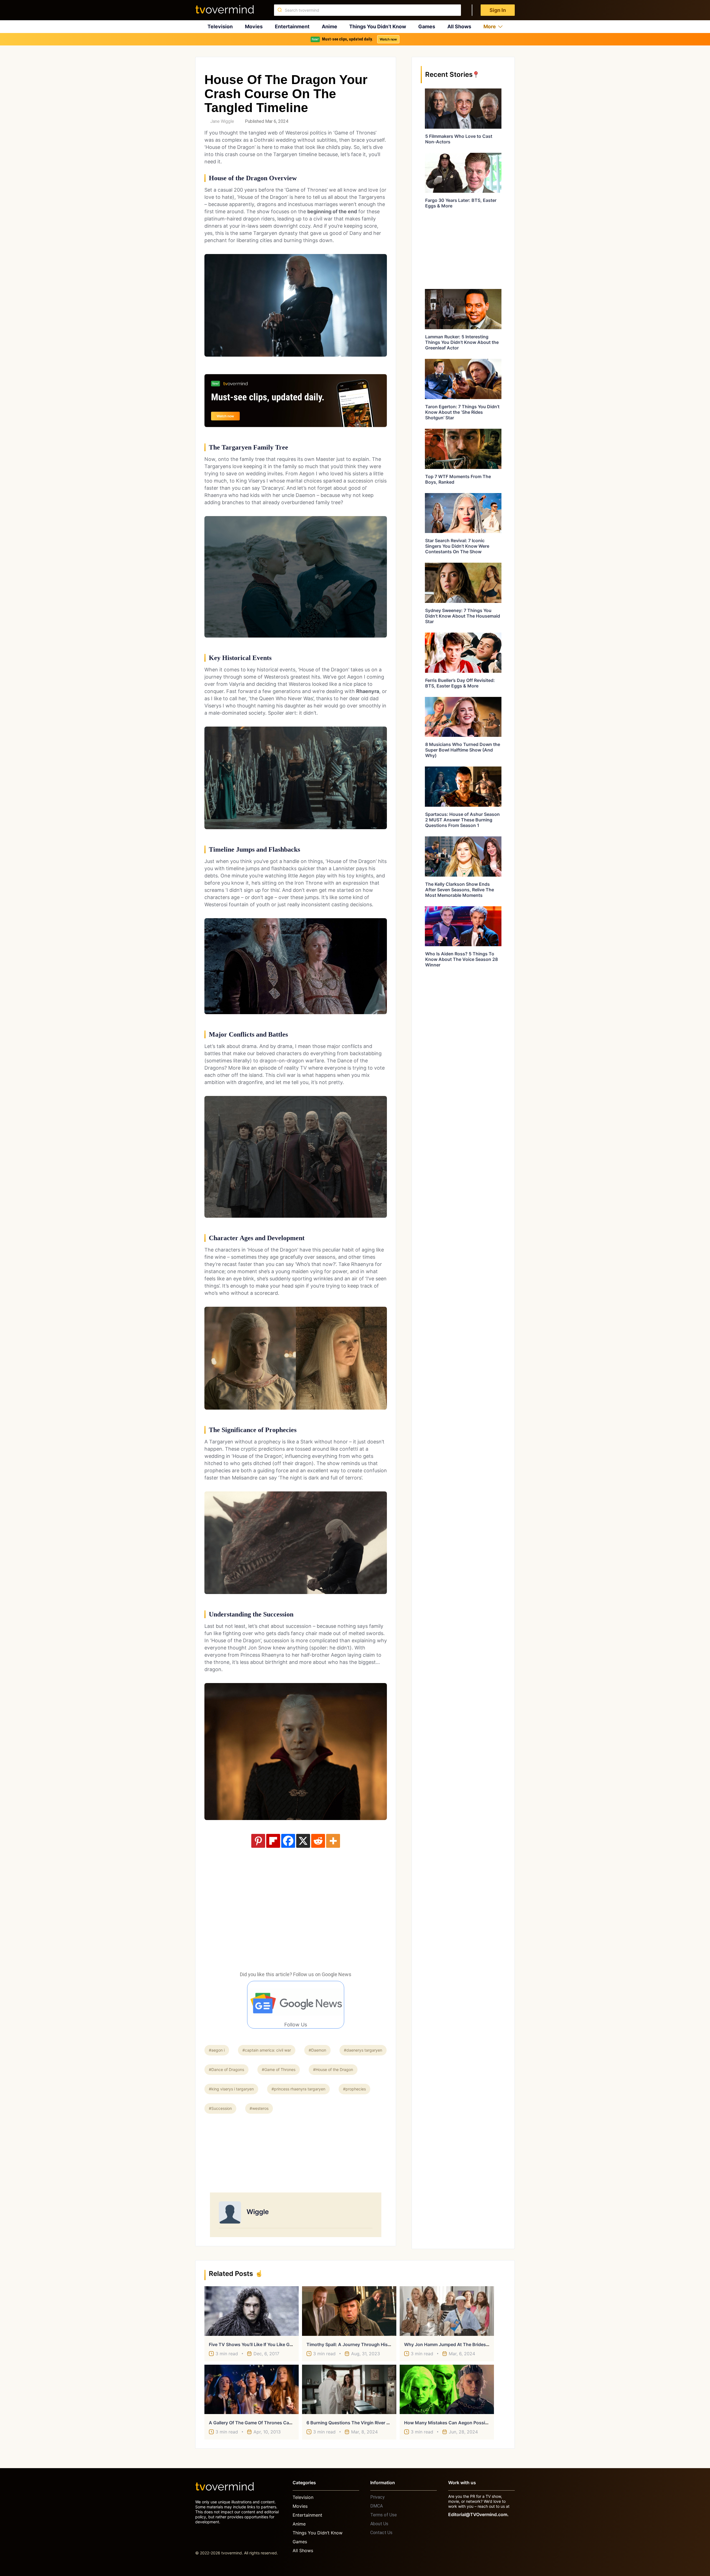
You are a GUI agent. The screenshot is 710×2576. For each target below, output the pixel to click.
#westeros (259, 2108)
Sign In (498, 10)
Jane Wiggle (222, 121)
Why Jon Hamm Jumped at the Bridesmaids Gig (456, 2344)
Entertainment (292, 26)
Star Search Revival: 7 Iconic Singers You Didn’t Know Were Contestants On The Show (457, 546)
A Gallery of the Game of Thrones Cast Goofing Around (269, 2423)
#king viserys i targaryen (231, 2089)
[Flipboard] (273, 1841)
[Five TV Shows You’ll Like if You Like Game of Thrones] (252, 2311)
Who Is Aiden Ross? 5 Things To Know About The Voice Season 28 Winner (461, 959)
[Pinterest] (258, 1841)
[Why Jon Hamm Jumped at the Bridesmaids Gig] (447, 2311)
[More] (333, 1841)
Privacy (377, 2497)
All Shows (459, 26)
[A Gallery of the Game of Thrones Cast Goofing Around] (252, 2389)
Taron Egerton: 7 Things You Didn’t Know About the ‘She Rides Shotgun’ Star (462, 412)
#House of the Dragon (333, 2069)
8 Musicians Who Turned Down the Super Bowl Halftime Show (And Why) (463, 750)
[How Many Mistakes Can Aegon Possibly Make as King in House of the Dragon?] (447, 2389)
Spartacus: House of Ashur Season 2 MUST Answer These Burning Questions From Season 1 (462, 820)
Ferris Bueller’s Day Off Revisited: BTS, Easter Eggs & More (460, 683)
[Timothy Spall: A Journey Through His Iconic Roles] (349, 2311)
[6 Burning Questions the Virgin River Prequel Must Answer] (349, 2389)
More (490, 26)
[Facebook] (288, 1841)
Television (220, 26)
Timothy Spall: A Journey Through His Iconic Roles (360, 2344)
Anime (329, 26)
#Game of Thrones (279, 2069)
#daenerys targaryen (363, 2050)
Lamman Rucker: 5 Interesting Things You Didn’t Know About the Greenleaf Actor (462, 342)
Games (427, 26)
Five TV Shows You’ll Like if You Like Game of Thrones (266, 2344)
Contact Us (381, 2533)
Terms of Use (384, 2515)
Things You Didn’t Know (378, 26)
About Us (379, 2524)
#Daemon (317, 2050)
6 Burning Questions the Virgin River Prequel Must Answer (369, 2423)
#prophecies (354, 2089)
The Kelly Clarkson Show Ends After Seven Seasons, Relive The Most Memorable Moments (460, 890)
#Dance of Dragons (226, 2069)
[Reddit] (318, 1841)
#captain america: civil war (267, 2050)
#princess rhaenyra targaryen (298, 2089)
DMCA (376, 2506)
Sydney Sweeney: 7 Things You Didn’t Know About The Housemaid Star (463, 616)
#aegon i (217, 2050)
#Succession (220, 2108)
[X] (303, 1841)
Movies (254, 26)
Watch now (388, 39)
